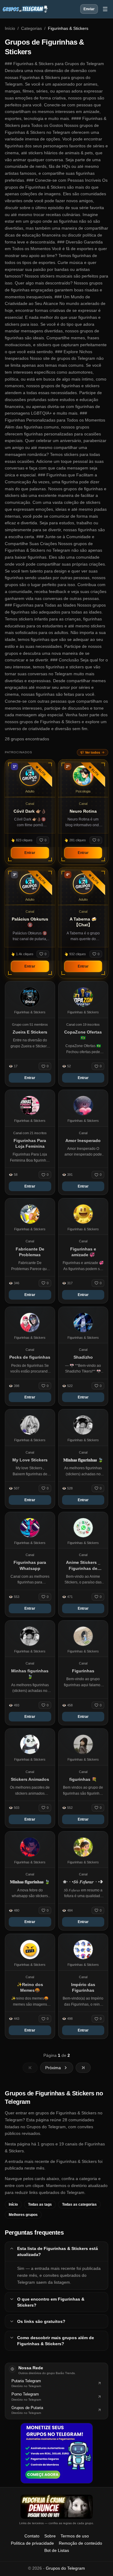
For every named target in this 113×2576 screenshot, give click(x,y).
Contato (32, 2536)
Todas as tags (40, 2204)
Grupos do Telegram (65, 2568)
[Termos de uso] (57, 2507)
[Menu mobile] (105, 9)
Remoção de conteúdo (80, 2543)
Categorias (31, 28)
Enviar (89, 9)
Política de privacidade (32, 2543)
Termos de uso (75, 2536)
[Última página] (83, 2068)
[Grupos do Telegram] (25, 9)
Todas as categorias (79, 2204)
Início (10, 28)
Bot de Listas (57, 2550)
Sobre (50, 2536)
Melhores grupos (23, 2215)
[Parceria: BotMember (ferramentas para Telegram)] (57, 2453)
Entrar (30, 853)
